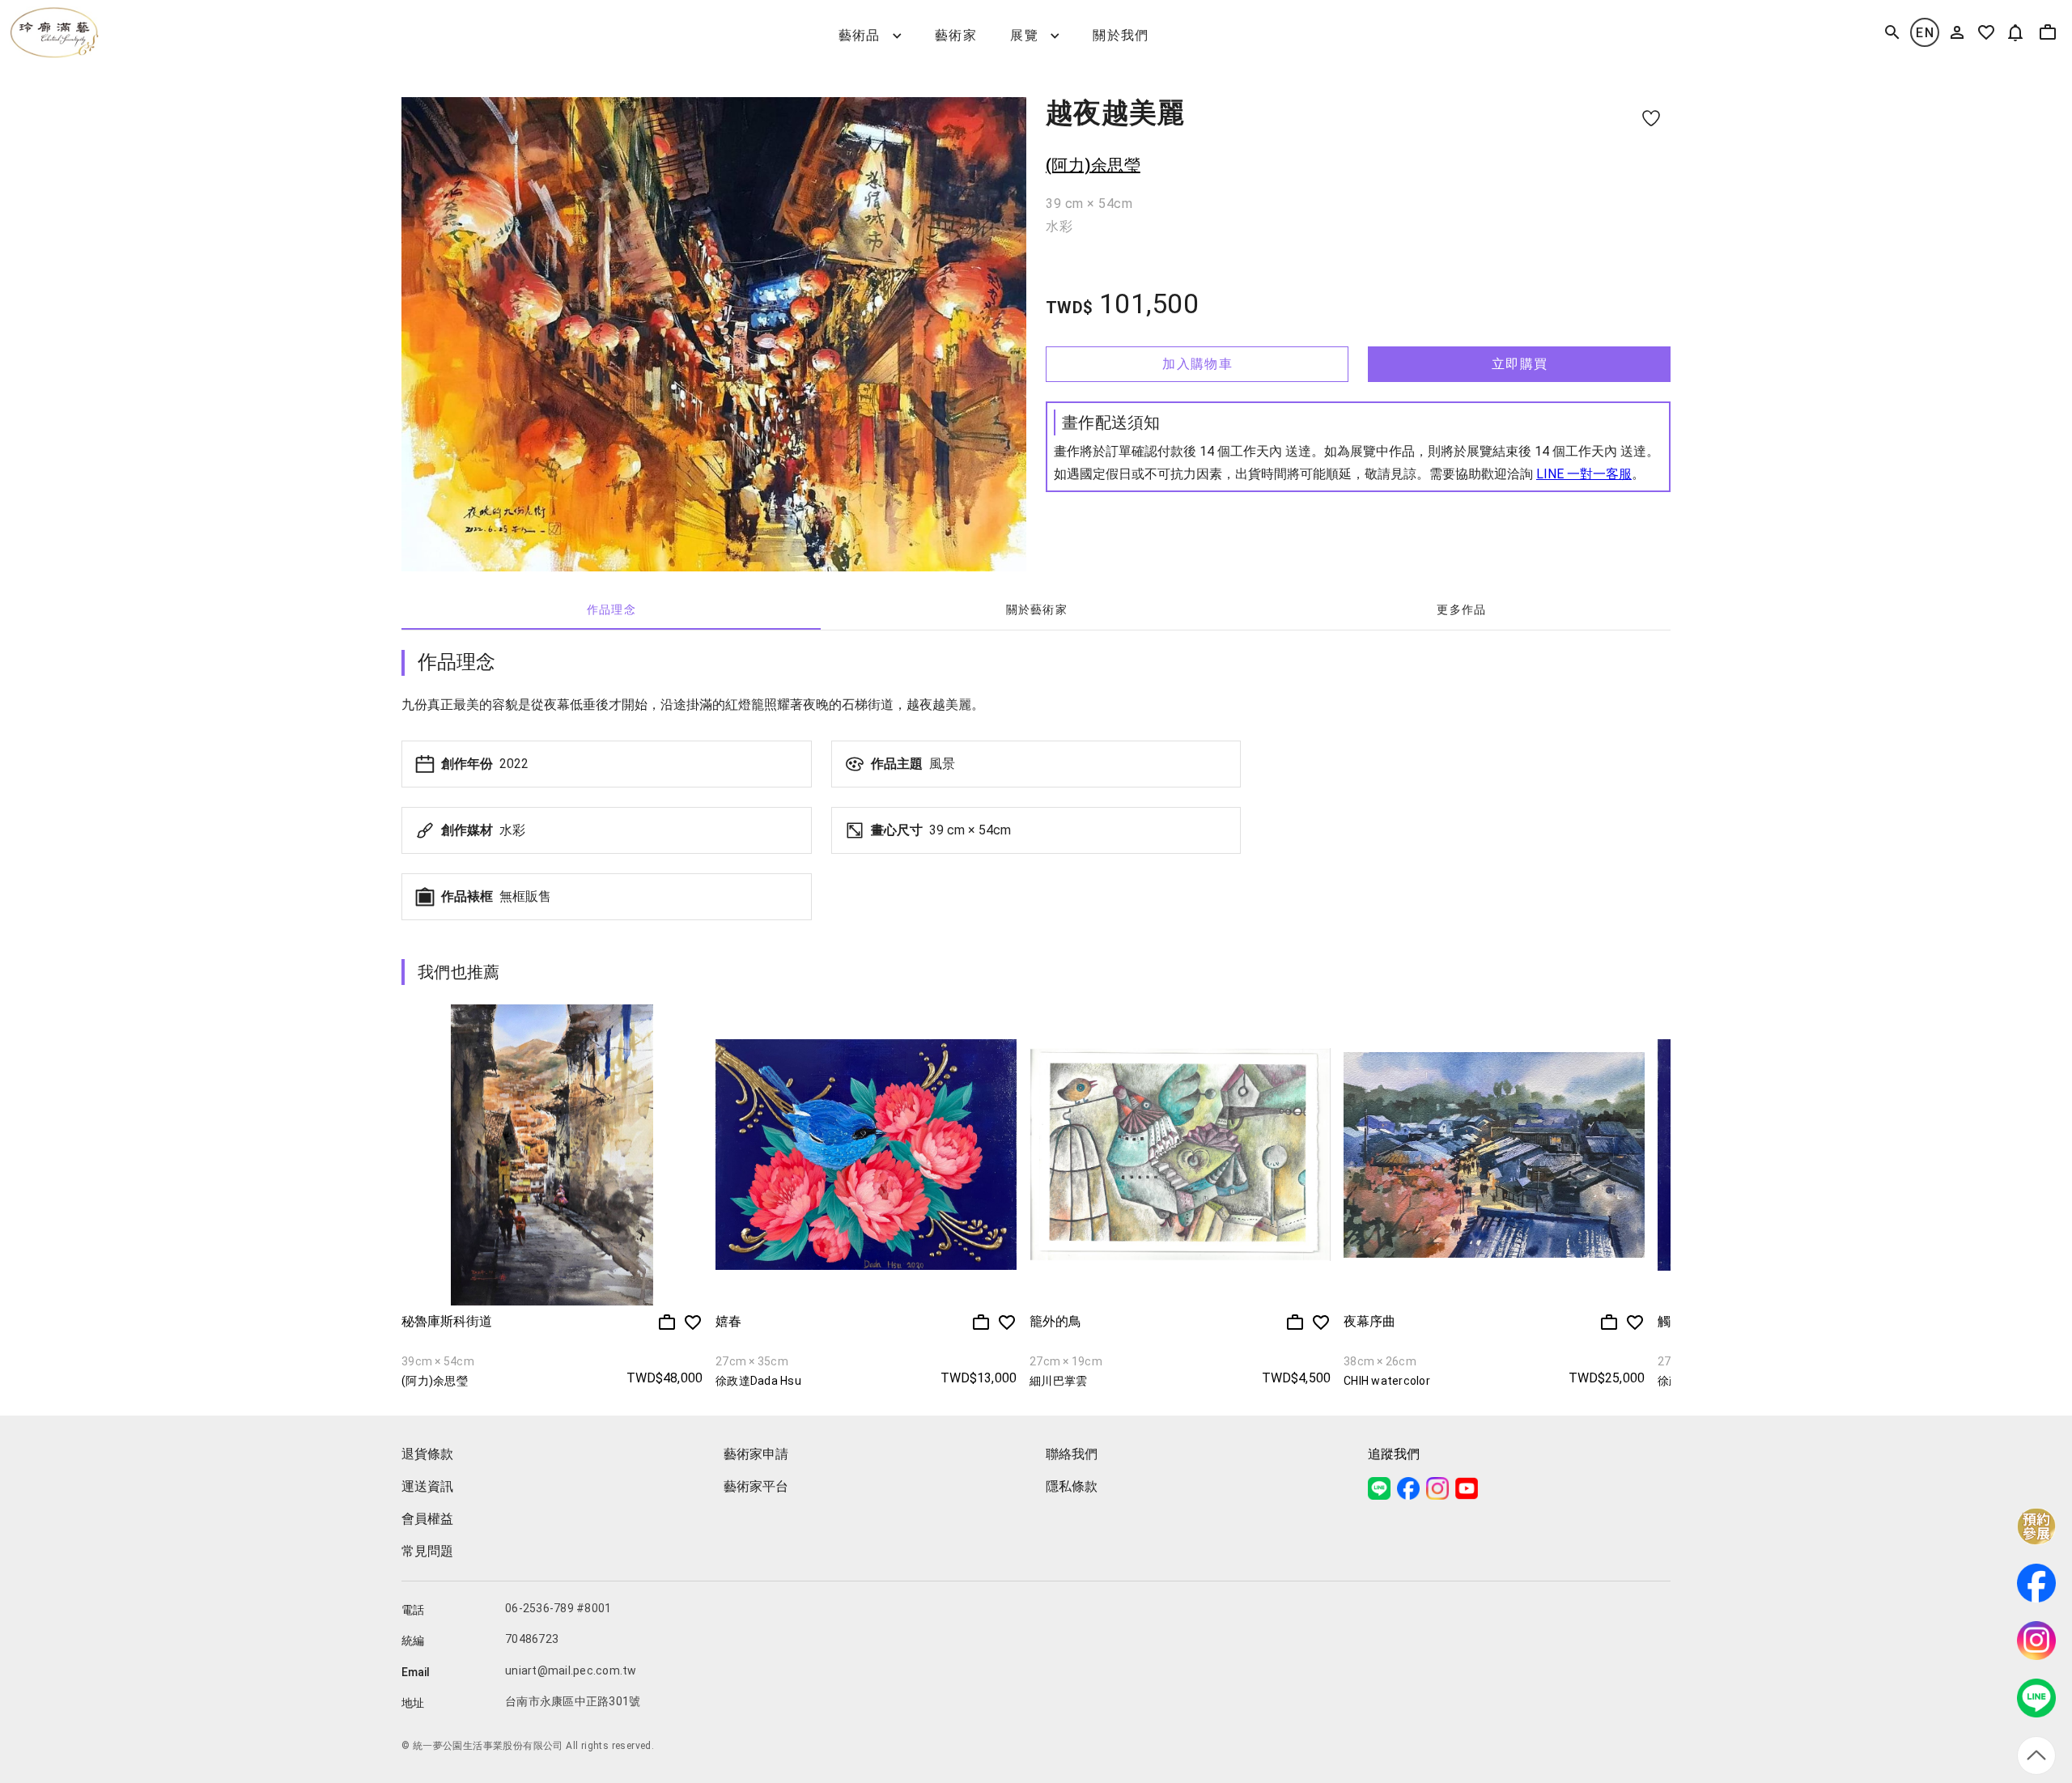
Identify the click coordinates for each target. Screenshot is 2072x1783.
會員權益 (427, 1519)
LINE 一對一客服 (1584, 474)
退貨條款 (427, 1454)
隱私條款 (1072, 1486)
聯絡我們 (1072, 1454)
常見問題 (427, 1551)
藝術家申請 (756, 1454)
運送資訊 (427, 1486)
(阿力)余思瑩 (1093, 165)
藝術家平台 (756, 1486)
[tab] (611, 610)
